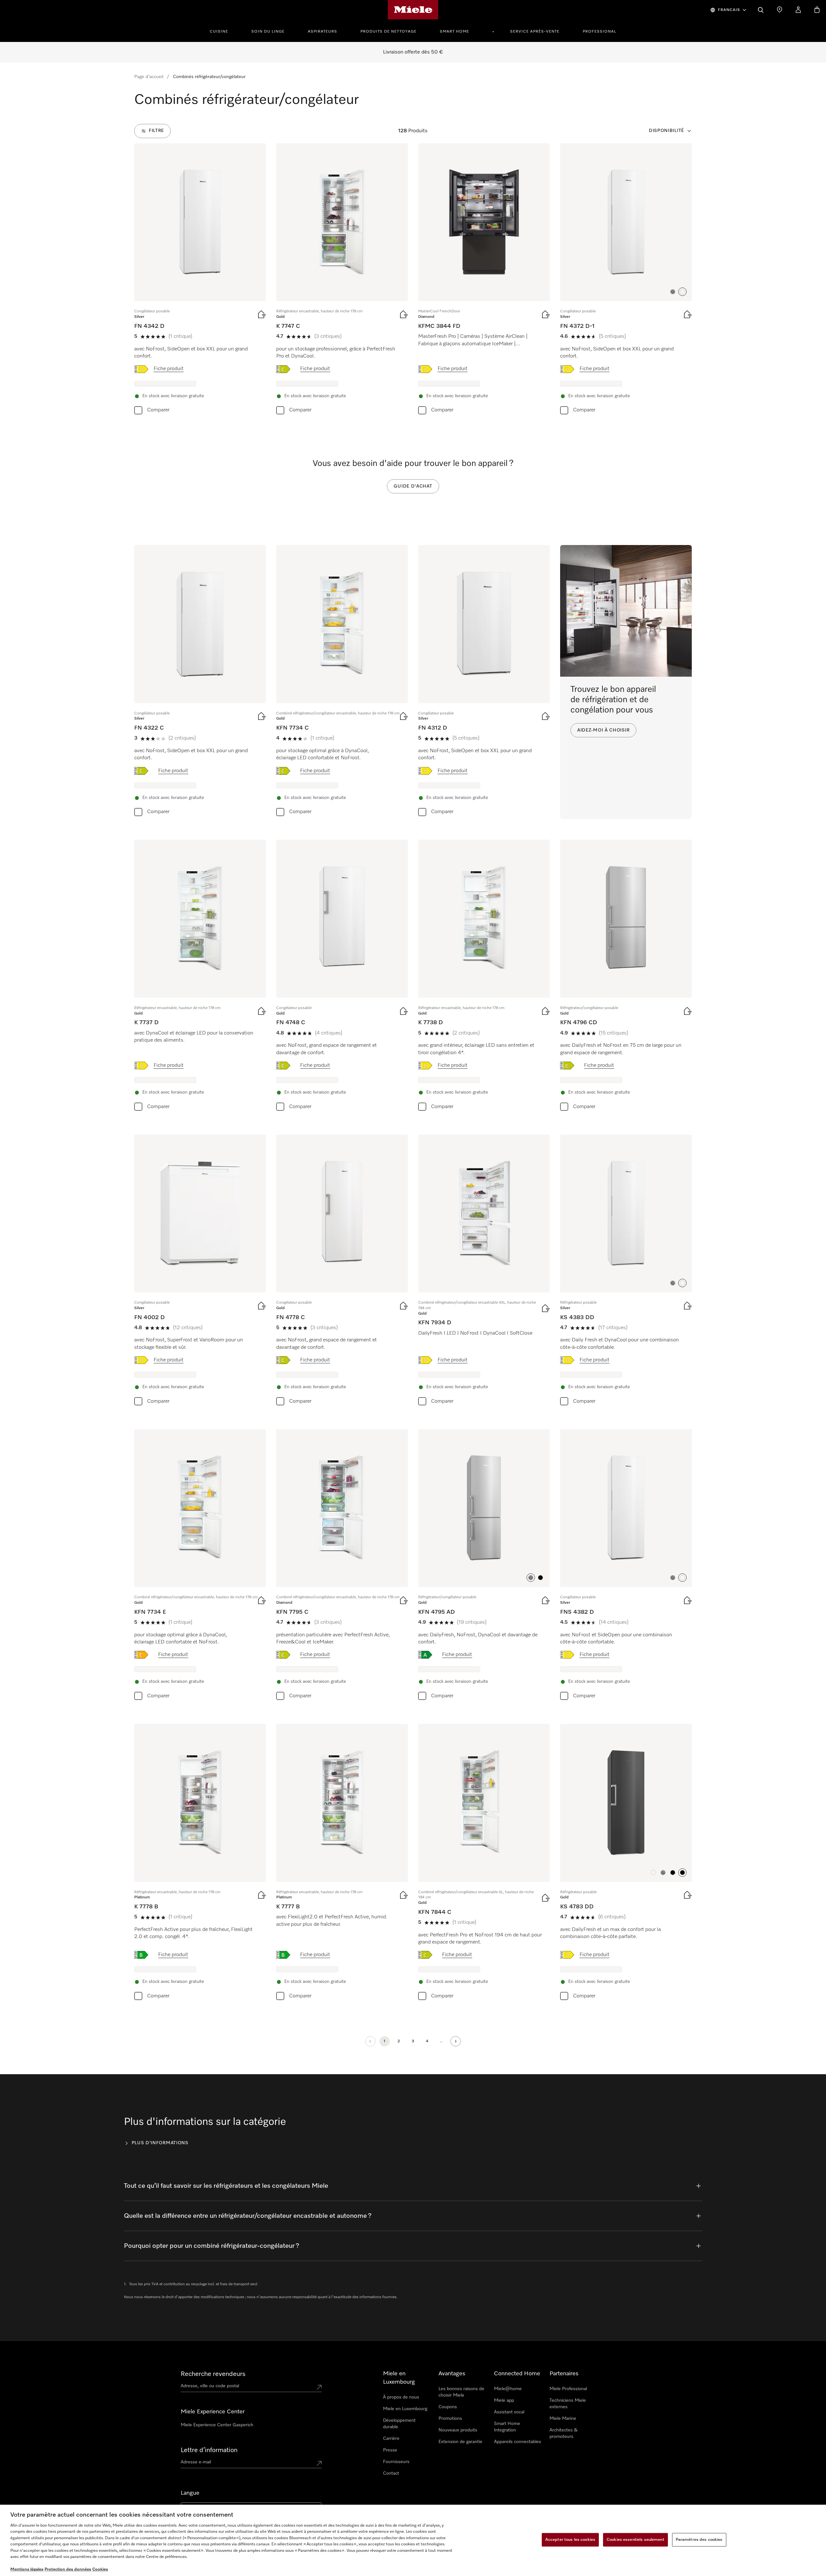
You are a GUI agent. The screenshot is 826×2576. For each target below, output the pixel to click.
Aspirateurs (322, 32)
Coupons (448, 2407)
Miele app (504, 2400)
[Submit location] (319, 2387)
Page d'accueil (149, 77)
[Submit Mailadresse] (319, 2463)
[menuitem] (222, 31)
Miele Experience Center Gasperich (217, 2425)
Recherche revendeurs (213, 2374)
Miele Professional (568, 2389)
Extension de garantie (460, 2442)
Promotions (450, 2419)
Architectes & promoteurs (564, 2433)
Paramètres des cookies (699, 2540)
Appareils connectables (518, 2442)
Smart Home (454, 32)
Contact (391, 2473)
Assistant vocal (509, 2412)
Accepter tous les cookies (570, 2540)
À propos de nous (401, 2397)
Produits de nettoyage (388, 32)
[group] (200, 280)
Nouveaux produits (458, 2430)
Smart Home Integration (507, 2427)
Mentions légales (27, 2569)
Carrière (391, 2439)
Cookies (100, 2569)
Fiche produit (169, 369)
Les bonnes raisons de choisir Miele (461, 2392)
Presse (390, 2450)
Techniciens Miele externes (568, 2404)
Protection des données (68, 2569)
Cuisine (219, 32)
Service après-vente (535, 32)
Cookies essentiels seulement (635, 2540)
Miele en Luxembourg (405, 2409)
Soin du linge (268, 32)
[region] (413, 2540)
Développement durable (399, 2424)
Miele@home (508, 2389)
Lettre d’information (209, 2450)
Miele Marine (563, 2419)
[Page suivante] (456, 2041)
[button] (673, 292)
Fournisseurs (396, 2462)
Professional (599, 32)
